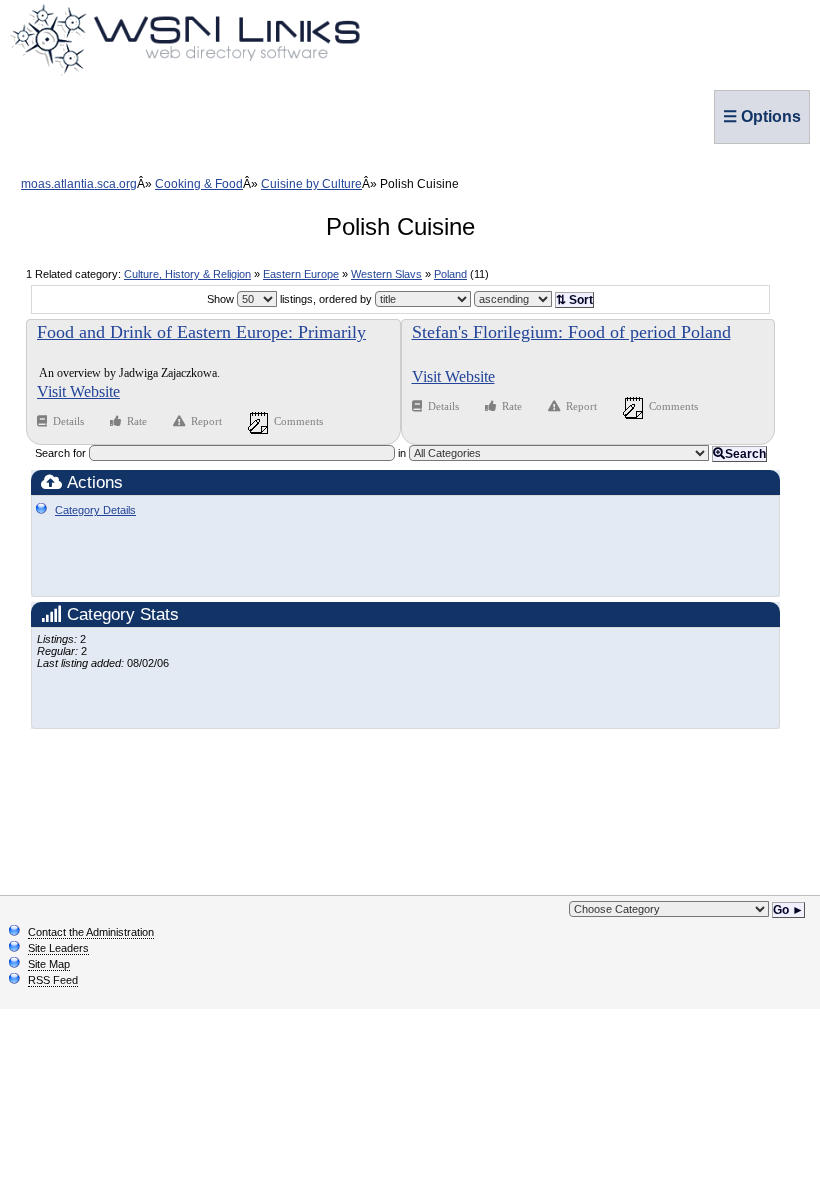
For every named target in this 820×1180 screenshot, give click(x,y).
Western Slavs (386, 274)
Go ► (788, 910)
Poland (450, 274)
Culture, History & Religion (187, 274)
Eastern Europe (301, 274)
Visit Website (78, 391)
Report (206, 421)
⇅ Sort (574, 300)
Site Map (49, 964)
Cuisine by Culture (311, 184)
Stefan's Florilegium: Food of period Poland (571, 332)
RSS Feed (53, 980)
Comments (298, 421)
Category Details (95, 510)
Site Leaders (58, 948)
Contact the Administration (91, 932)
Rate (137, 421)
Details (70, 421)
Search (745, 454)
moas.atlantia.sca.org (79, 184)
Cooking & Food (199, 184)
